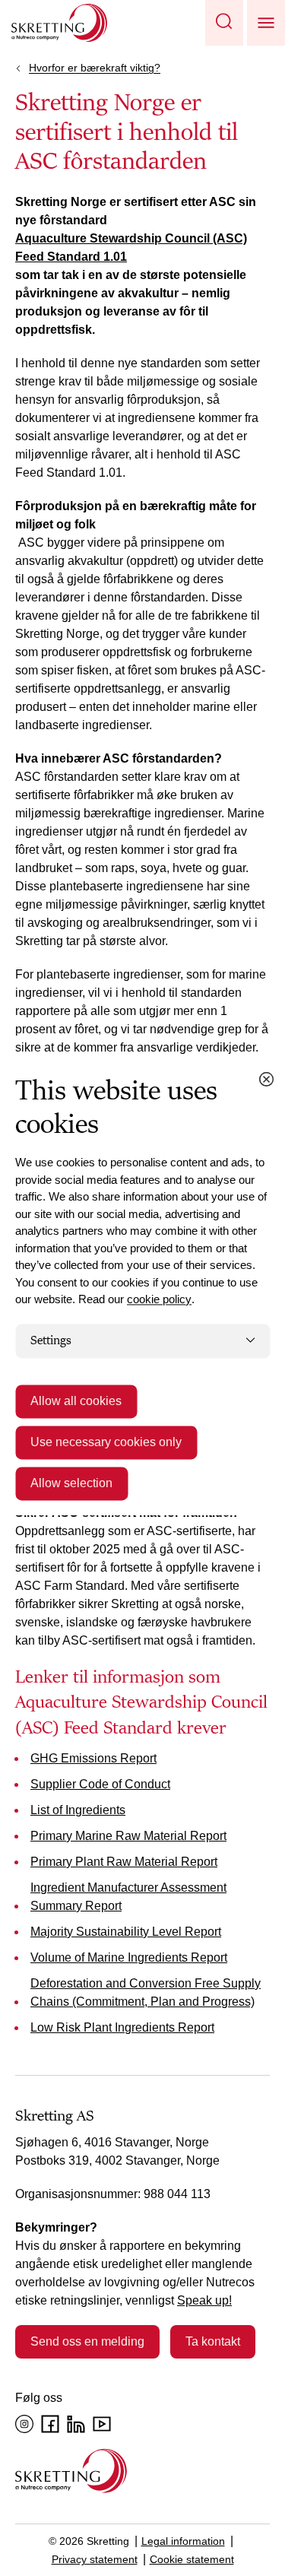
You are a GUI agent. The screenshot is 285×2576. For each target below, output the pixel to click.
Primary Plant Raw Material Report (124, 1862)
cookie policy (159, 1299)
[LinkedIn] (76, 2424)
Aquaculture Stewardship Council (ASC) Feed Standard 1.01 (131, 247)
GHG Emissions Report (93, 1758)
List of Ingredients (78, 1810)
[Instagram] (24, 2424)
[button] (224, 23)
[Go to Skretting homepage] (59, 23)
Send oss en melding (87, 2341)
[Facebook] (50, 2424)
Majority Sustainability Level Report (126, 1932)
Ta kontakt (213, 2341)
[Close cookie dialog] (266, 1079)
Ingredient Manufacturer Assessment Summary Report (128, 1897)
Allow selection (71, 1484)
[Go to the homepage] (71, 2471)
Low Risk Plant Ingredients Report (122, 2027)
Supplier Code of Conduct (100, 1784)
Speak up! (204, 2300)
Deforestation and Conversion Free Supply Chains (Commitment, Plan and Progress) (146, 1992)
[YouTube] (102, 2424)
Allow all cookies (76, 1402)
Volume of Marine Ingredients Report (129, 1957)
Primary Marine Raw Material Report (128, 1836)
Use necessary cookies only (106, 1443)
